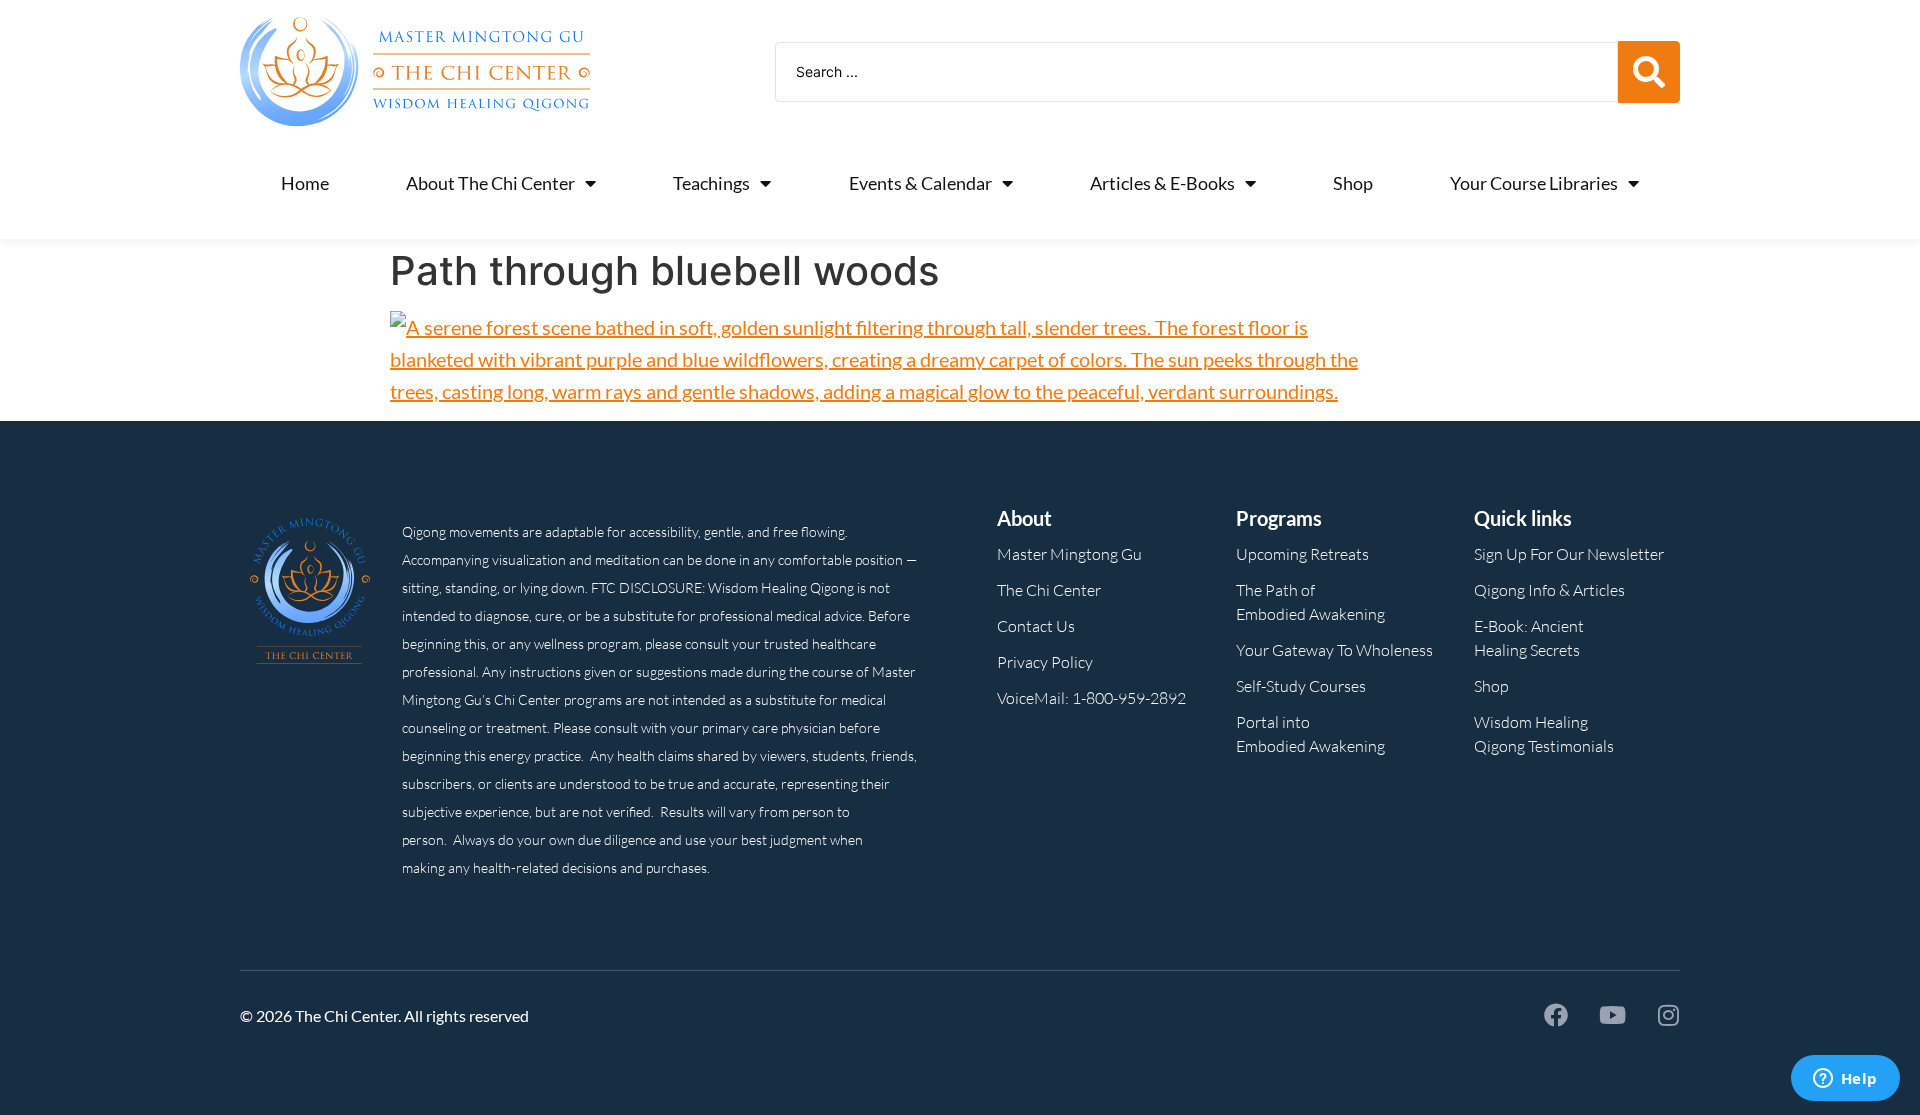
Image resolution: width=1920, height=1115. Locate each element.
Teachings (711, 183)
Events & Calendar (920, 183)
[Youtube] (1612, 1015)
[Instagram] (1668, 1015)
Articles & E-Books (1162, 183)
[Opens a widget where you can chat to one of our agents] (1845, 1080)
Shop (1353, 183)
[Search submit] (1649, 72)
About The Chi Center (490, 183)
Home (305, 183)
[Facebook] (1556, 1015)
